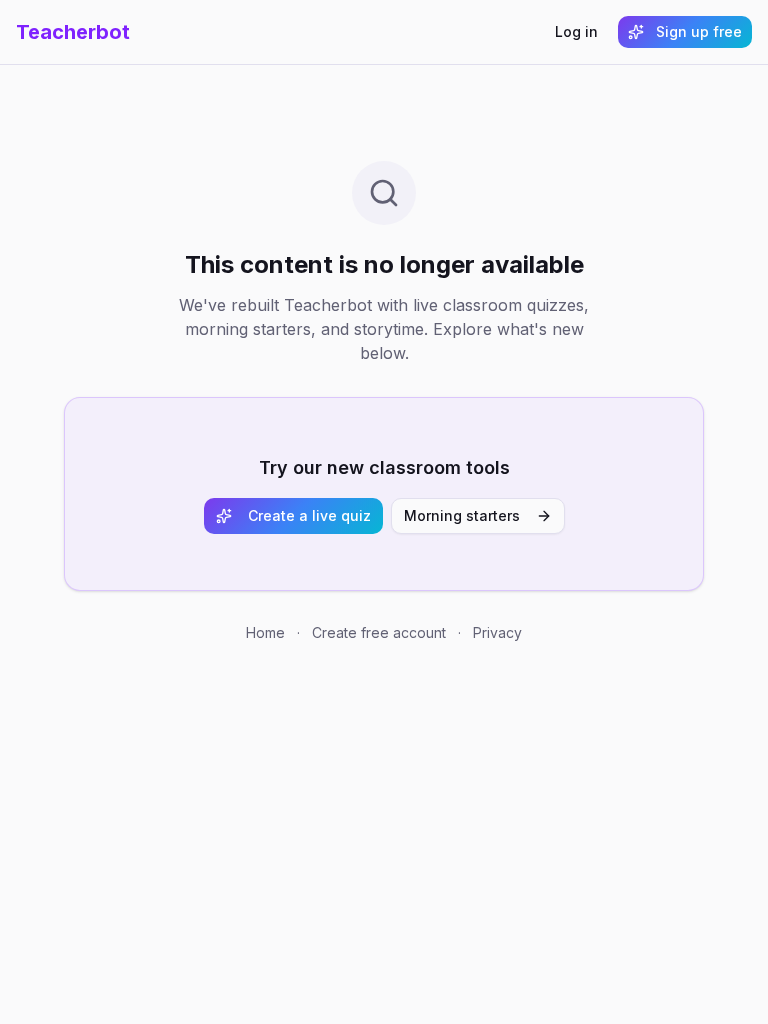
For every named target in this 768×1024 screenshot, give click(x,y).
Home (265, 632)
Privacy (497, 632)
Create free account (379, 632)
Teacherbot (73, 32)
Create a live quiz (309, 515)
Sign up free (699, 31)
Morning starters (462, 515)
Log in (576, 31)
